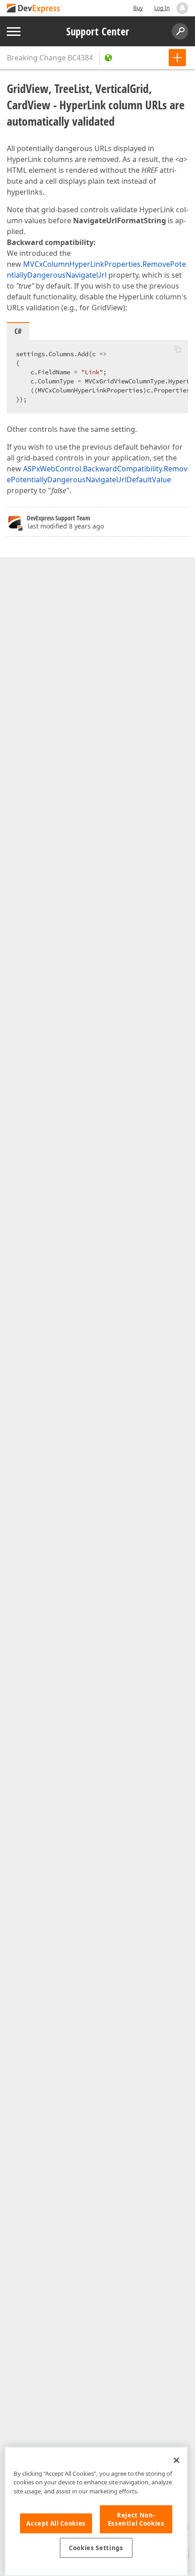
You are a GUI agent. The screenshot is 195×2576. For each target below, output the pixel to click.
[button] (178, 349)
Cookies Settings (96, 2548)
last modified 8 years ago (66, 526)
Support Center (98, 31)
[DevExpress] (34, 9)
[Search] (180, 31)
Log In (162, 8)
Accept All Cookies (56, 2523)
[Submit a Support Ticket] (177, 58)
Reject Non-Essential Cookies (136, 2519)
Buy (138, 8)
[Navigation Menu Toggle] (14, 32)
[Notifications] (182, 8)
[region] (96, 2511)
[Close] (176, 2460)
